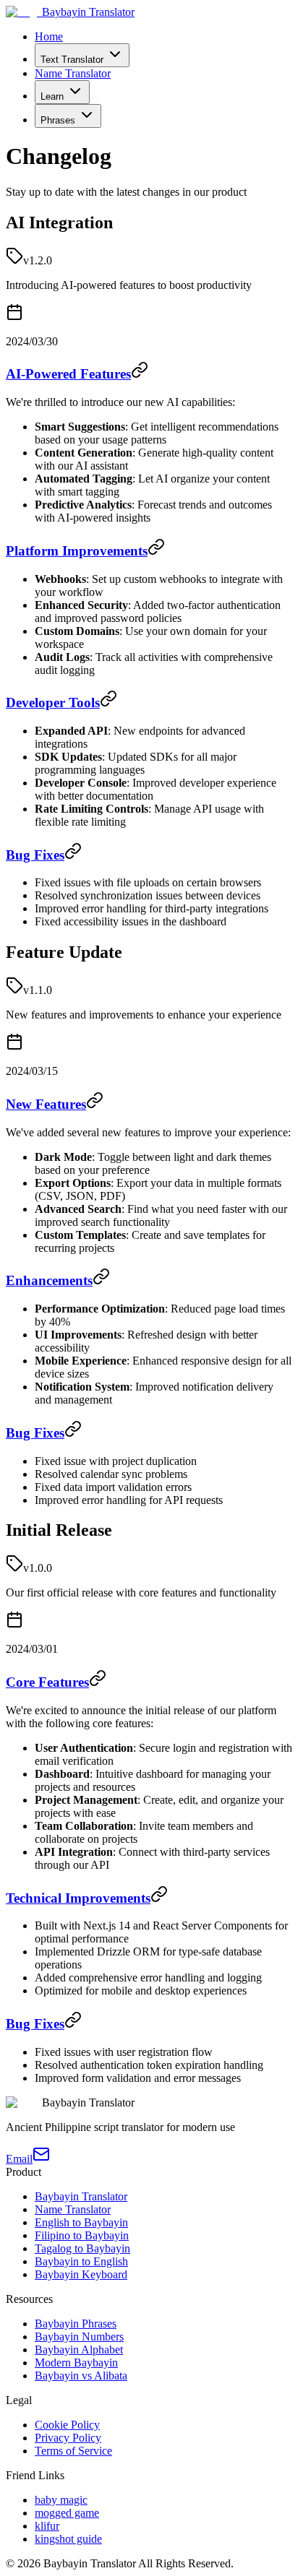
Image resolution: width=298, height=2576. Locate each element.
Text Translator (72, 60)
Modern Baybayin (76, 2363)
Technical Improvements (78, 1898)
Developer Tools (53, 703)
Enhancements (49, 1280)
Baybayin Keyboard (81, 2274)
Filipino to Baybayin (82, 2235)
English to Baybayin (81, 2222)
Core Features (47, 1682)
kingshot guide (68, 2539)
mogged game (67, 2513)
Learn (52, 96)
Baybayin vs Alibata (81, 2376)
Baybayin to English (81, 2261)
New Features (46, 1104)
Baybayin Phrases (76, 2324)
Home (49, 36)
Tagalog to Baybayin (82, 2248)
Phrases (58, 120)
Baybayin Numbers (79, 2337)
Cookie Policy (67, 2425)
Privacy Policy (68, 2438)
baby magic (61, 2500)
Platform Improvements (77, 551)
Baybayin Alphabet (79, 2350)
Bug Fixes (35, 855)
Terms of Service (73, 2451)
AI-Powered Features (68, 374)
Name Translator (73, 73)
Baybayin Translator (81, 2196)
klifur (47, 2526)
